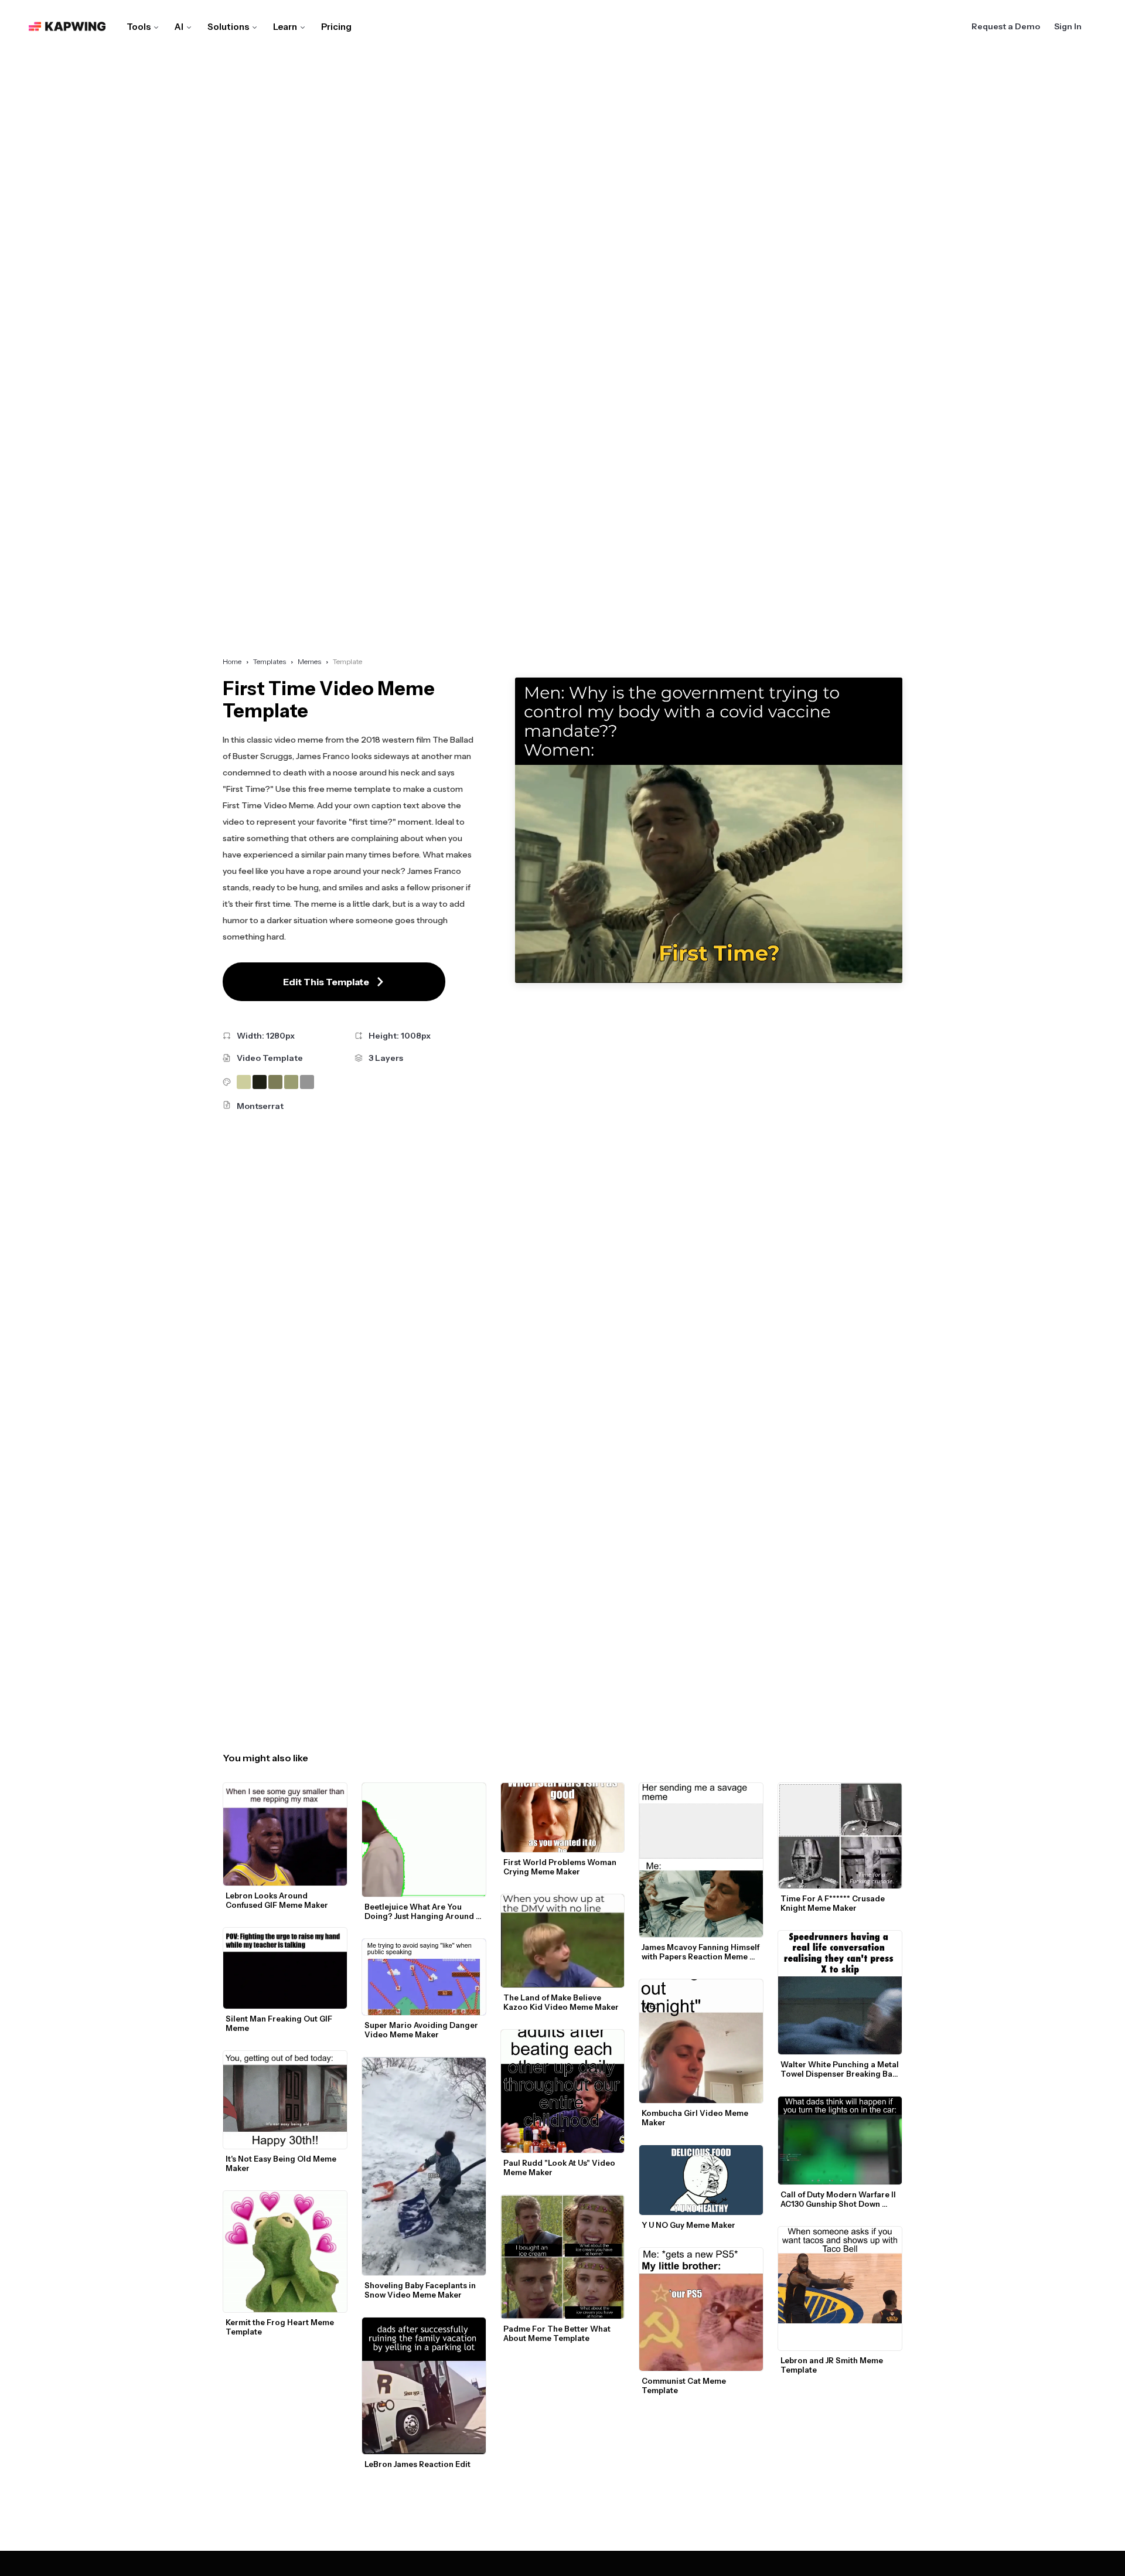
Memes (309, 661)
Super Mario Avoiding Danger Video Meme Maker (422, 2030)
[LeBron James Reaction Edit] (424, 2386)
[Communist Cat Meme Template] (701, 2310)
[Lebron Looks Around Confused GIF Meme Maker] (285, 1835)
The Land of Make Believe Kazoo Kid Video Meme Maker (561, 2002)
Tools (139, 27)
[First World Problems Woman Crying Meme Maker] (563, 1818)
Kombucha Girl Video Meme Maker (696, 2118)
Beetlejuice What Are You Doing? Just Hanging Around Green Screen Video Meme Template (420, 1911)
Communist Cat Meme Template (685, 2386)
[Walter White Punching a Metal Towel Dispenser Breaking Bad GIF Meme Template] (840, 1993)
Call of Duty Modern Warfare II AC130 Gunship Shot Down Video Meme (839, 2199)
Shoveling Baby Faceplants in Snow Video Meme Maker (421, 2290)
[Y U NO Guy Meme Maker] (701, 2180)
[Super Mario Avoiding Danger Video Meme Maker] (424, 1977)
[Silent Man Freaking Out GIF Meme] (285, 1968)
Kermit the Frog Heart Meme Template (281, 2327)
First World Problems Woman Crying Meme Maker (561, 1867)
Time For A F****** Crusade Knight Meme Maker (833, 1903)
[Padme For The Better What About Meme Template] (563, 2257)
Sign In (1068, 26)
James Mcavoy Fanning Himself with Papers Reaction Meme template (701, 1952)
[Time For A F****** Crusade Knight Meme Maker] (840, 1836)
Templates (270, 661)
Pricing (336, 27)
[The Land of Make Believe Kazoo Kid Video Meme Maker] (563, 1941)
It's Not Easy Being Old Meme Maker (282, 2163)
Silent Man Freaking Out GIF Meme (280, 2023)
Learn (285, 27)
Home (232, 661)
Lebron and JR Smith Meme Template (833, 2365)
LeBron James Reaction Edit (417, 2464)
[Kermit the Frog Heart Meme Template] (285, 2252)
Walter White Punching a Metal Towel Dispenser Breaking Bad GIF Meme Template (841, 2069)
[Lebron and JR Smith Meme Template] (840, 2289)
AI (179, 27)
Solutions (228, 27)
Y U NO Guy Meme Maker (688, 2225)
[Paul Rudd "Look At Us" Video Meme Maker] (563, 2092)
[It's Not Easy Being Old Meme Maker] (285, 2099)
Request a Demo (1006, 26)
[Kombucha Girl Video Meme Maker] (701, 2041)
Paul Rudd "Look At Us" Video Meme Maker (560, 2167)
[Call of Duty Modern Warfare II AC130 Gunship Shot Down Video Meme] (840, 2141)
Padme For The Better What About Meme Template (558, 2333)
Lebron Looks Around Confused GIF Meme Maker (277, 1900)
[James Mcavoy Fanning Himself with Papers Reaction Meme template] (701, 1860)
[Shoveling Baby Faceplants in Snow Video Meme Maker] (424, 2166)
